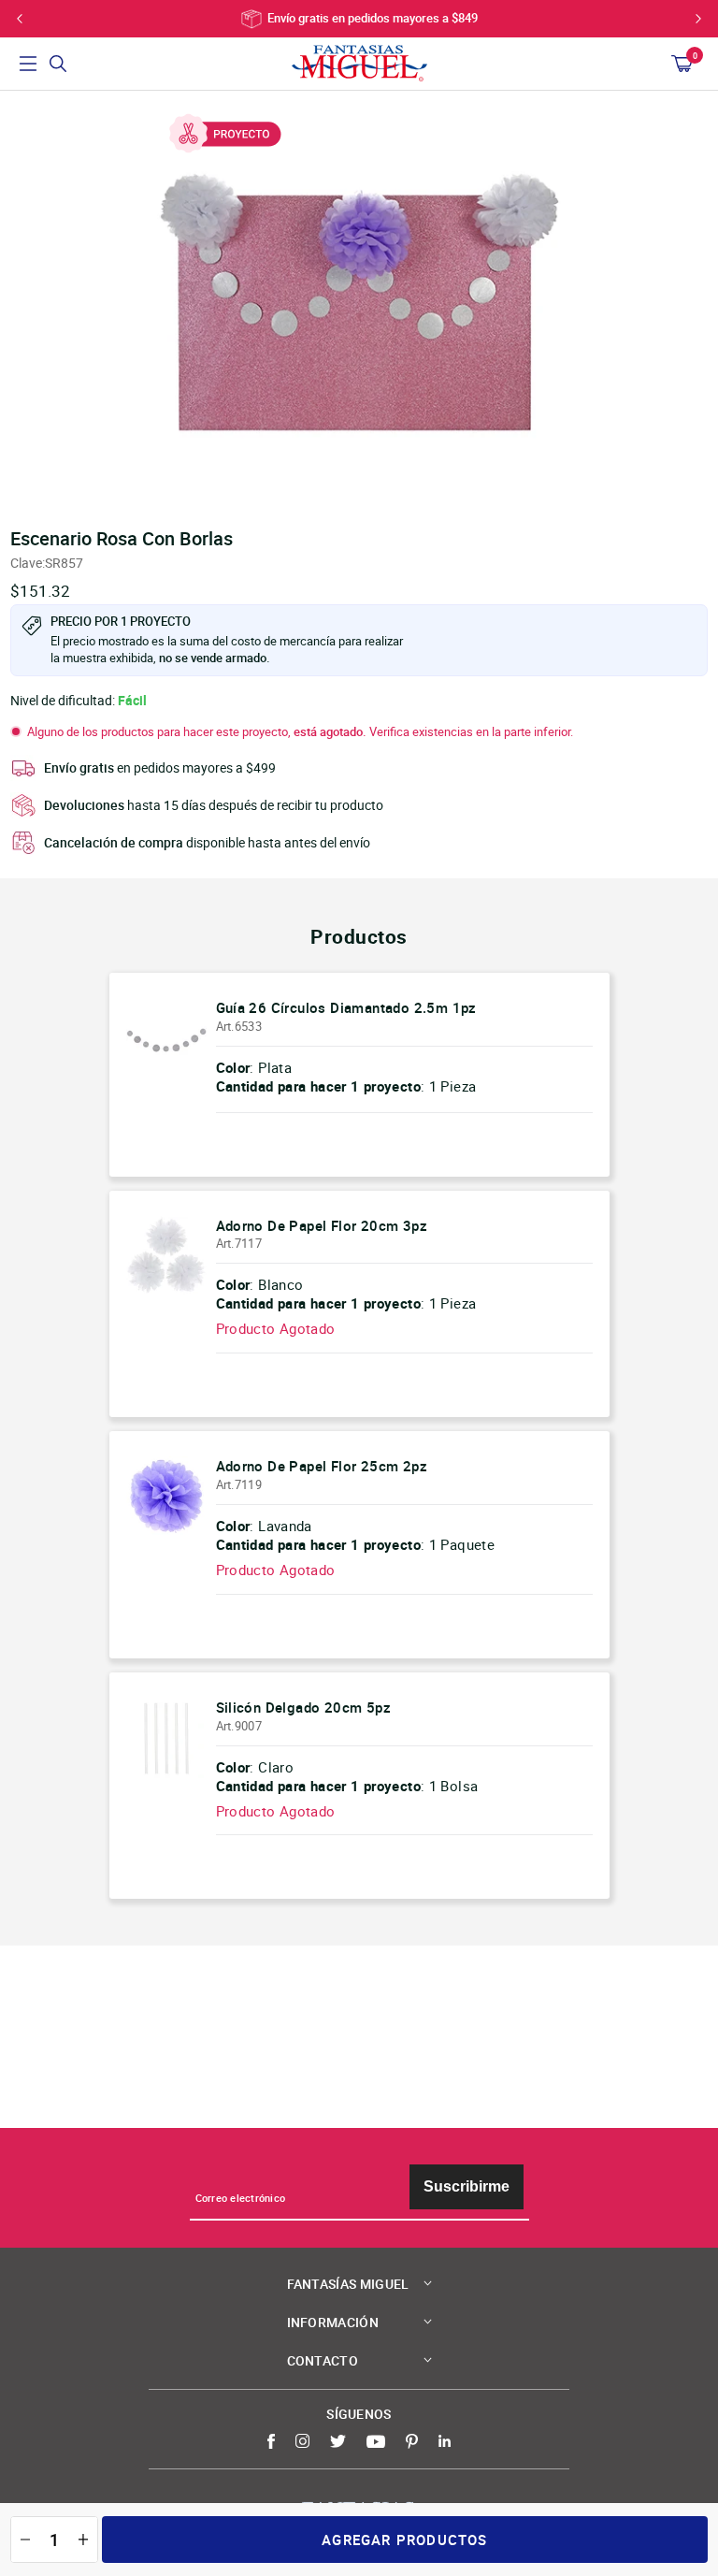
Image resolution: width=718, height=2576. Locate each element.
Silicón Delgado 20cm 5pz (304, 1707)
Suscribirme (467, 2186)
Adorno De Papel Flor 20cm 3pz (322, 1225)
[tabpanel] (359, 304)
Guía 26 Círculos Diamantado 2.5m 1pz (346, 1007)
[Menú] (28, 64)
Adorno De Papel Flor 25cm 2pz (322, 1466)
